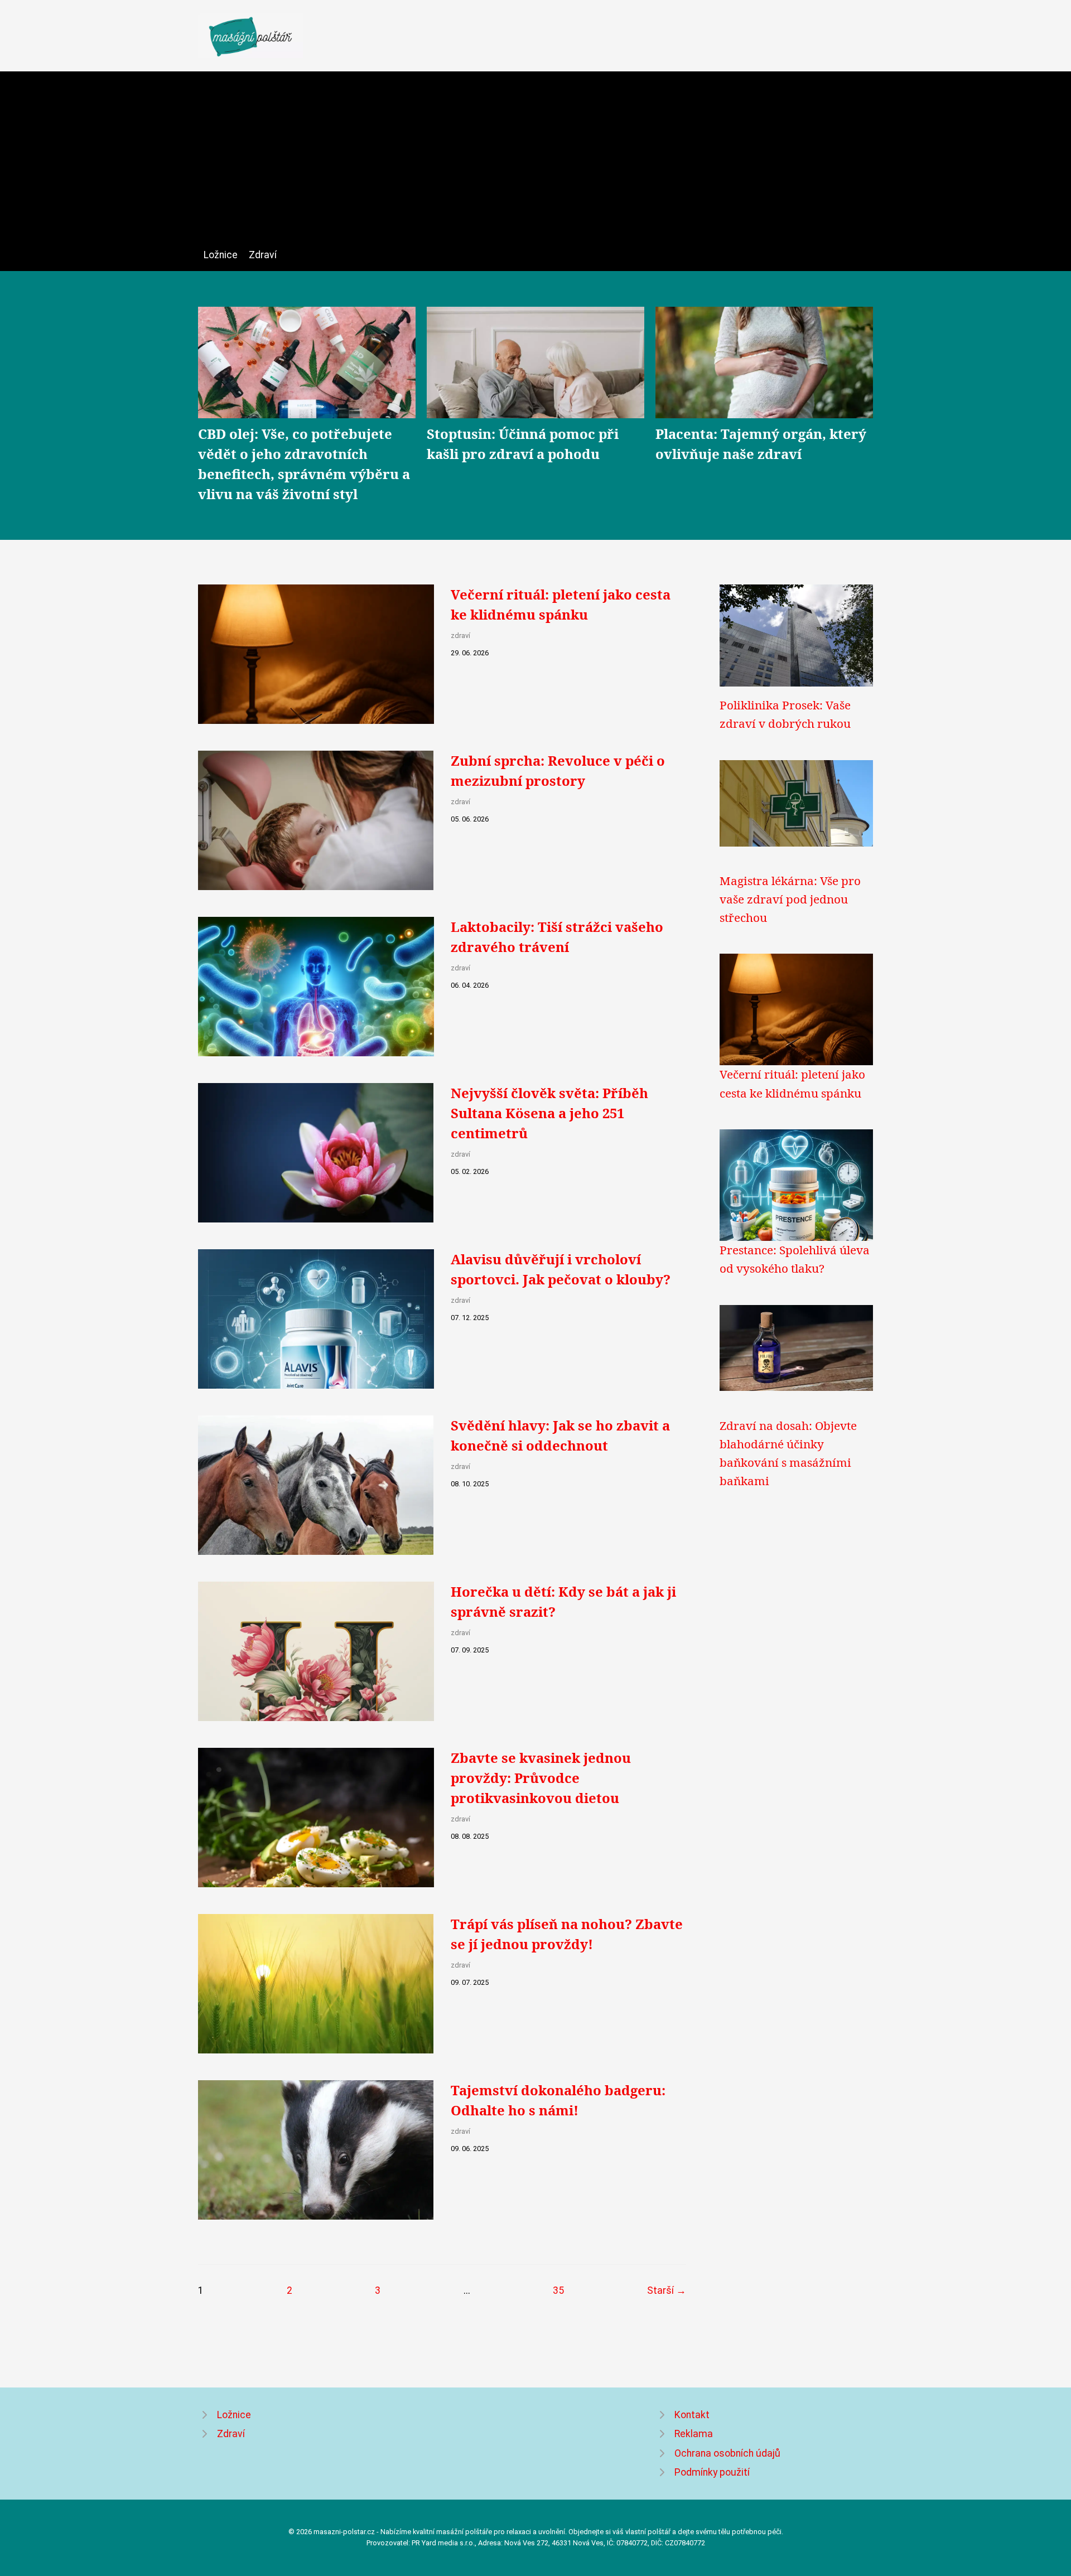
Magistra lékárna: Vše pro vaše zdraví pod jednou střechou (790, 899)
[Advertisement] (535, 163)
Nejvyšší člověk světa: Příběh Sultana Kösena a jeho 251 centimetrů (549, 1113)
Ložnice (221, 255)
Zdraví (263, 255)
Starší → (667, 2290)
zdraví (460, 635)
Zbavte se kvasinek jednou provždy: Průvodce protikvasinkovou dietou (541, 1778)
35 (558, 2290)
